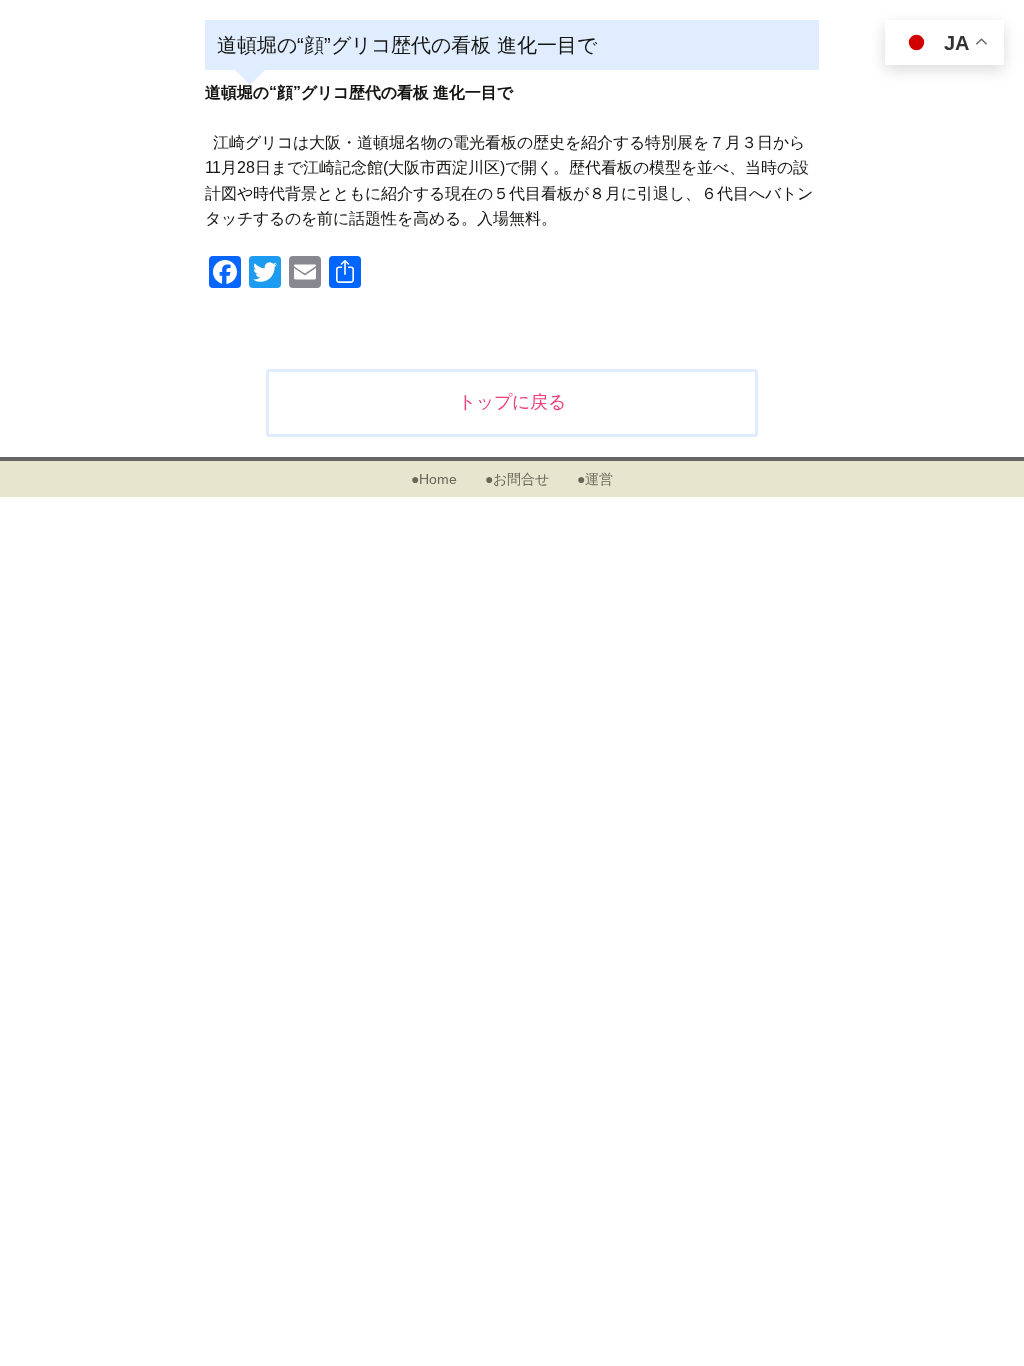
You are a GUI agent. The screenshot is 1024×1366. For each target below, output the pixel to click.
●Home (434, 479)
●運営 (595, 479)
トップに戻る (512, 402)
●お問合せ (517, 479)
